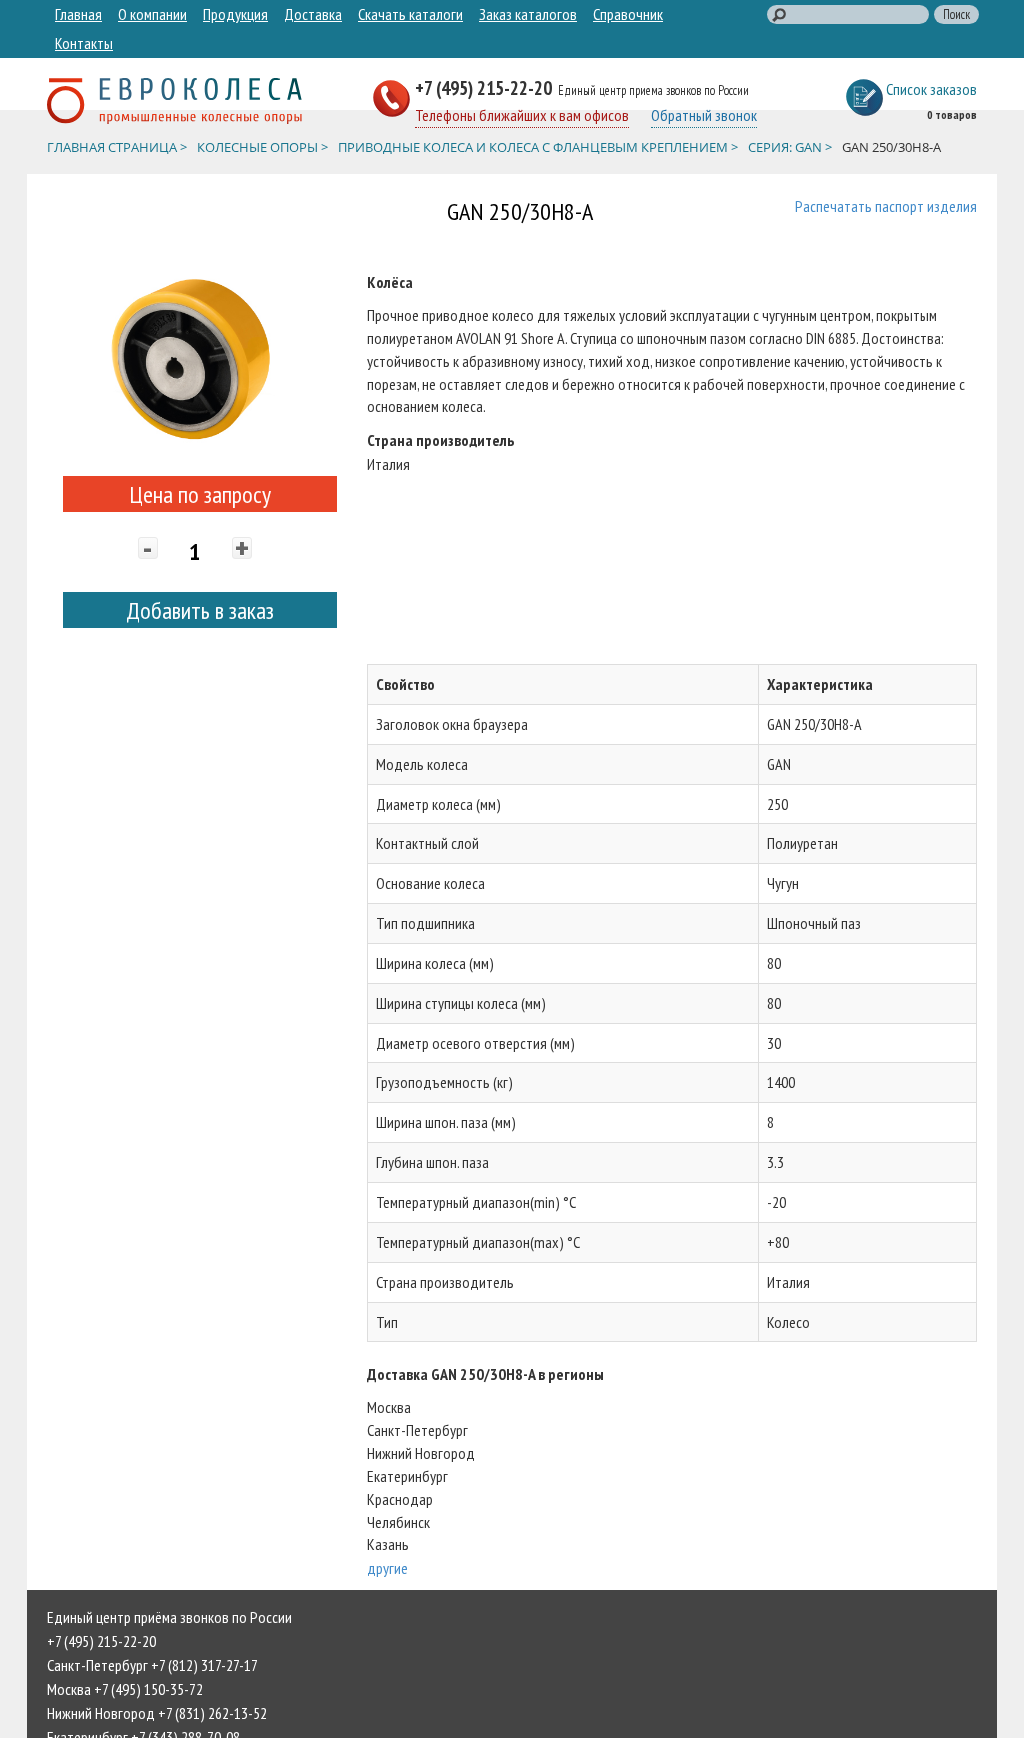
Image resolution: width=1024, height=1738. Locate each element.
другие (387, 1568)
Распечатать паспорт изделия (886, 206)
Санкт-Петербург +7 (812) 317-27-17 (152, 1665)
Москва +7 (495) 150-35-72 (125, 1689)
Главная (78, 14)
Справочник (628, 14)
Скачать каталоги (410, 14)
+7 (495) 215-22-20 (485, 87)
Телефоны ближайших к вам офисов (522, 115)
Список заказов (931, 89)
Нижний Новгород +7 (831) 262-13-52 (157, 1713)
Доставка (313, 14)
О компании (152, 14)
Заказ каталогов (528, 14)
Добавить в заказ (200, 610)
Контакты (84, 43)
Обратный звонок (704, 115)
